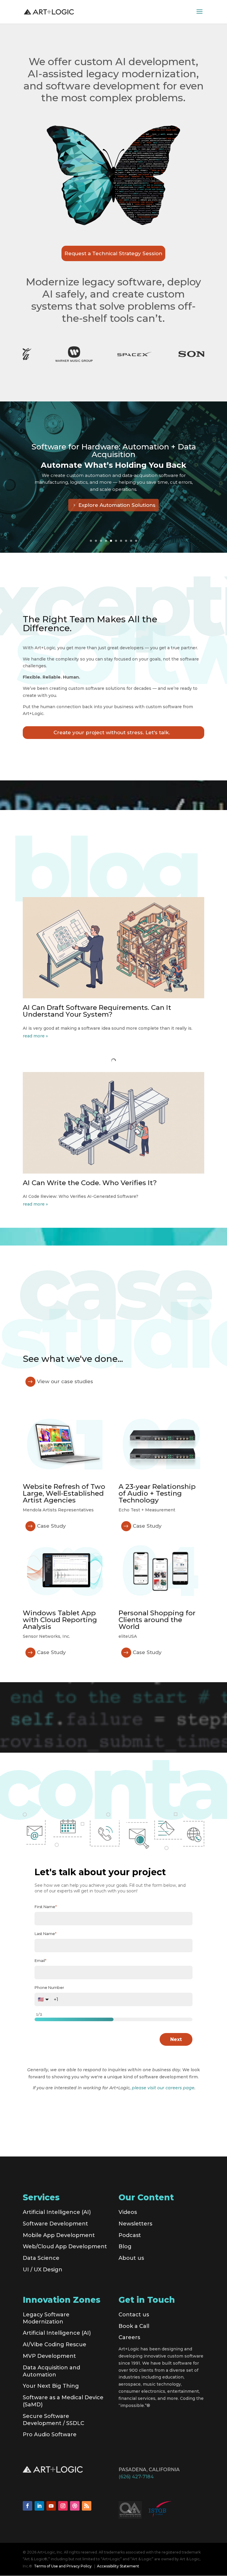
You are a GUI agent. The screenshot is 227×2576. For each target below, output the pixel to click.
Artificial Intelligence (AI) (57, 2212)
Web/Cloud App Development (65, 2246)
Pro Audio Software (50, 2434)
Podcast (130, 2235)
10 (136, 541)
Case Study (51, 1526)
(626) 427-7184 (136, 2477)
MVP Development (49, 2356)
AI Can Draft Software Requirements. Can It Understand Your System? (97, 1011)
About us (131, 2258)
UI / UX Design (43, 2270)
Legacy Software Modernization (46, 2318)
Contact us (134, 2315)
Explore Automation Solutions (117, 505)
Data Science (41, 2258)
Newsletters (135, 2224)
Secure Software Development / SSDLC (53, 2420)
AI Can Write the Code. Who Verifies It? (90, 1183)
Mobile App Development (59, 2235)
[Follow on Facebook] (27, 2506)
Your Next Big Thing (51, 2386)
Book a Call (134, 2326)
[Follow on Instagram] (63, 2506)
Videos (128, 2212)
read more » (35, 1036)
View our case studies (65, 1381)
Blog (125, 2246)
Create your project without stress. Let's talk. (112, 732)
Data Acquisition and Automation (51, 2371)
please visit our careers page (163, 2088)
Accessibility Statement (118, 2566)
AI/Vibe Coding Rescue (55, 2344)
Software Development (55, 2224)
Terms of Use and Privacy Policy (63, 2566)
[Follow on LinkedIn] (39, 2506)
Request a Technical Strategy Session (113, 253)
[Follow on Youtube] (51, 2506)
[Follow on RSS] (87, 2506)
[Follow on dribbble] (75, 2506)
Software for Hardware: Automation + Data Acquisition (114, 451)
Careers (129, 2337)
